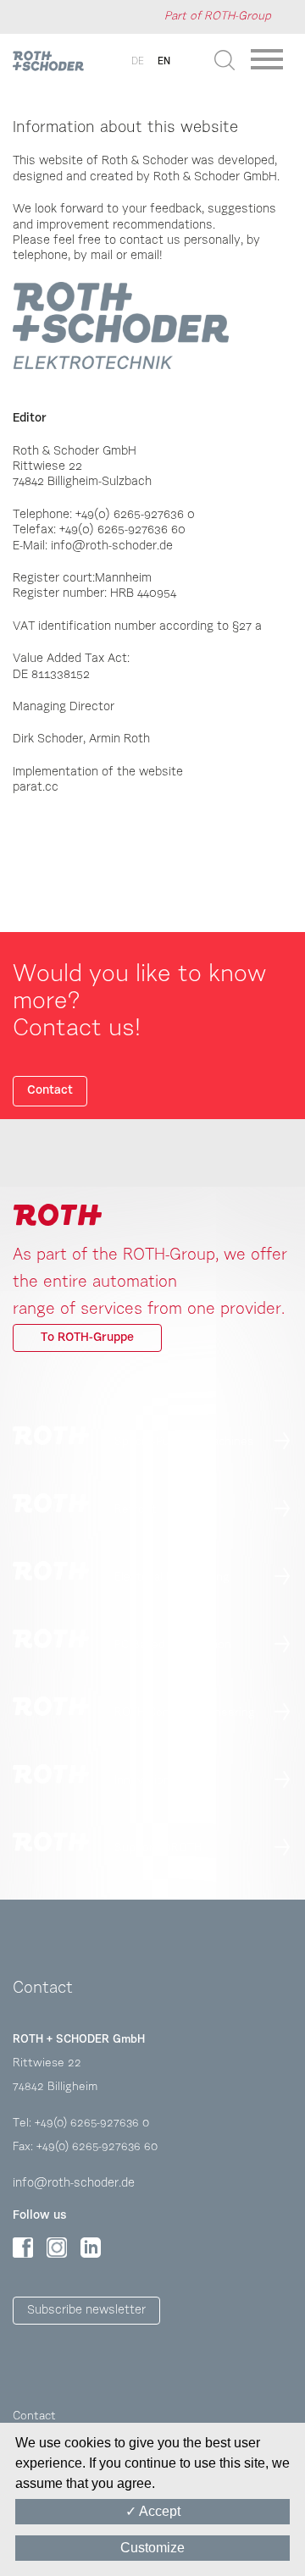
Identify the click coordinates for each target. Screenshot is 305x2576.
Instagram (57, 2248)
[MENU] (270, 65)
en (164, 62)
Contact (50, 1091)
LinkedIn (91, 2248)
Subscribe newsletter (86, 2311)
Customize (152, 2548)
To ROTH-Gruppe (87, 1338)
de (138, 62)
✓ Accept (153, 2511)
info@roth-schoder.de (74, 2184)
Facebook (23, 2248)
